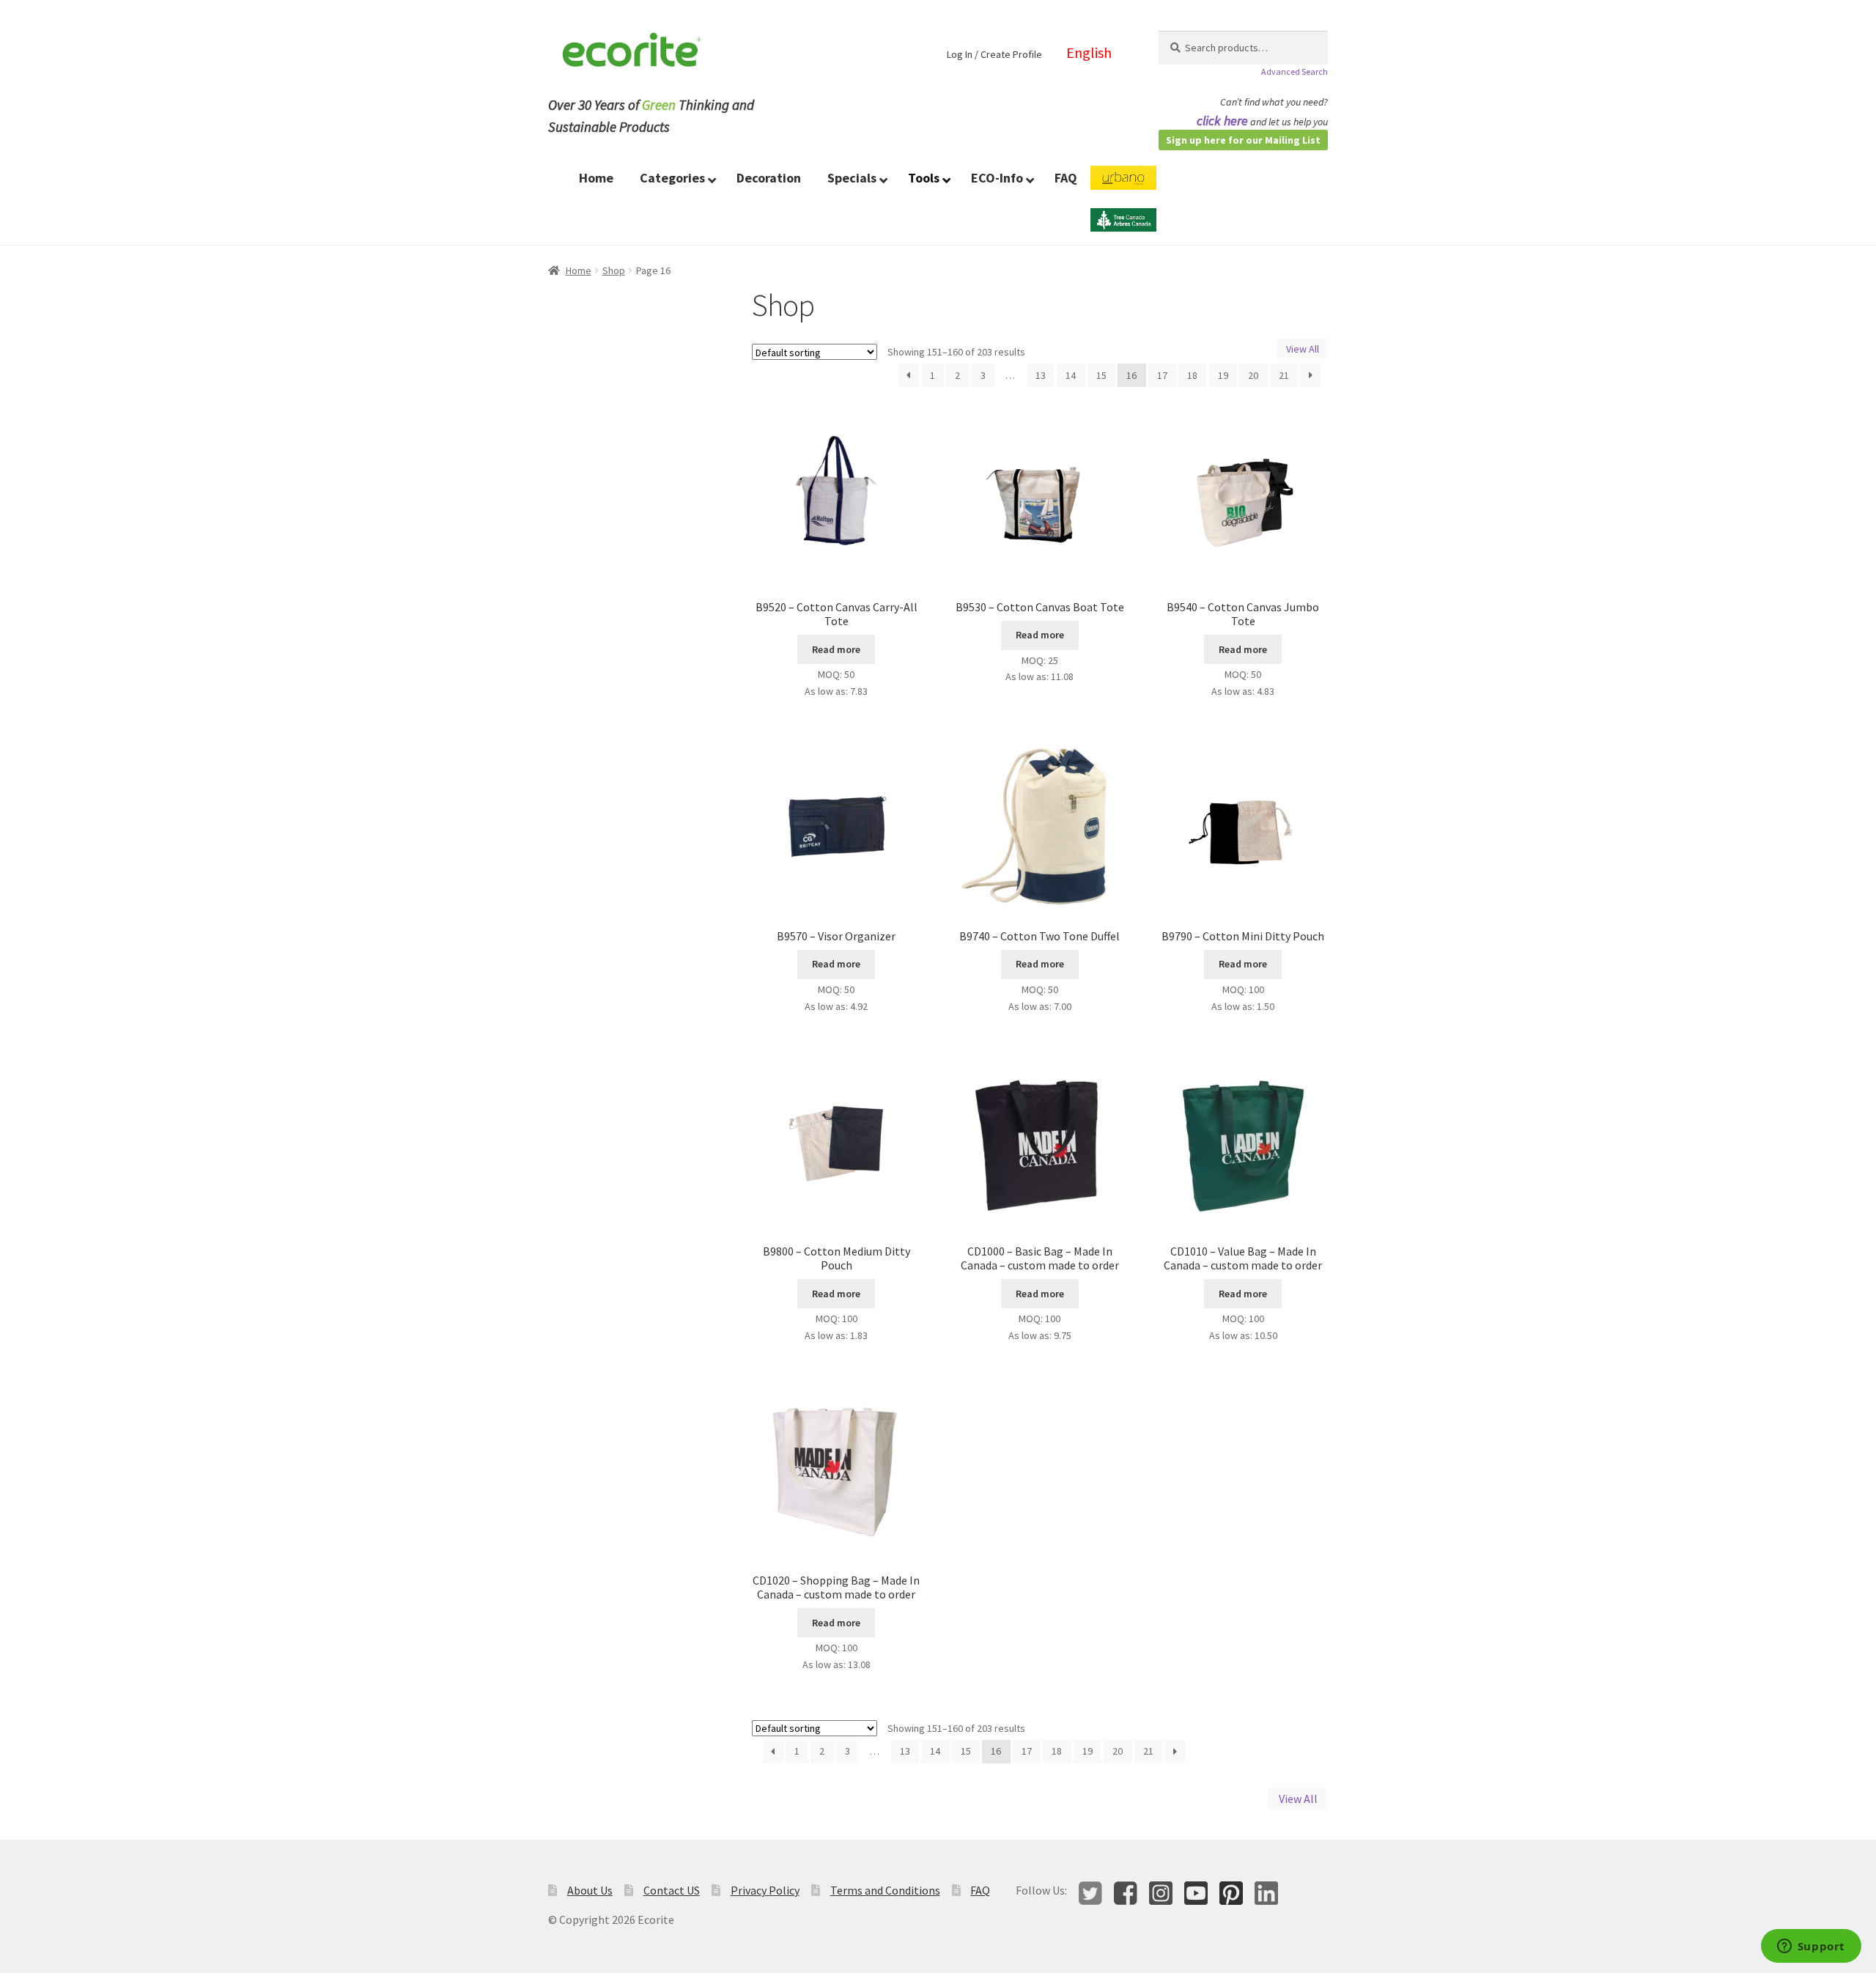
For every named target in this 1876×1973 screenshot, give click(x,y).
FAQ (980, 1890)
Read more (836, 649)
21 (1284, 375)
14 (1071, 375)
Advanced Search (1295, 71)
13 (1041, 375)
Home (579, 270)
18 (1192, 375)
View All (1303, 348)
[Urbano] (1123, 187)
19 (1223, 375)
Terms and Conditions (885, 1890)
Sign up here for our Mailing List (1243, 140)
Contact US (672, 1890)
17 (1162, 375)
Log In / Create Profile (994, 54)
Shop (614, 270)
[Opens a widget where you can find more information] (1811, 1947)
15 (1101, 375)
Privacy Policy (765, 1890)
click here (1222, 121)
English (1089, 52)
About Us (590, 1890)
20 (1253, 375)
